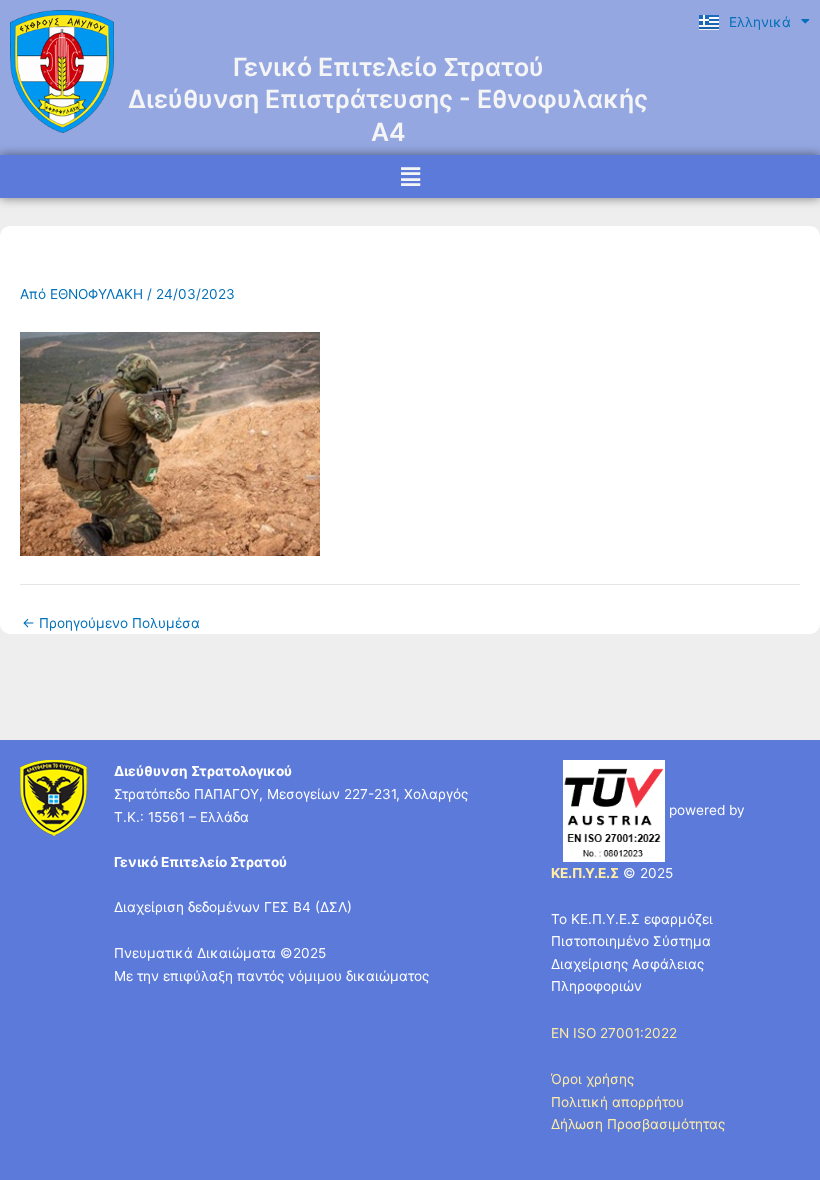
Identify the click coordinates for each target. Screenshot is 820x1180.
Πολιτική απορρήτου (617, 1102)
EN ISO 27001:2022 (614, 1033)
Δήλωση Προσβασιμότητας (638, 1124)
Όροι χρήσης (592, 1079)
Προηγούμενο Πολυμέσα (111, 624)
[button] (410, 176)
